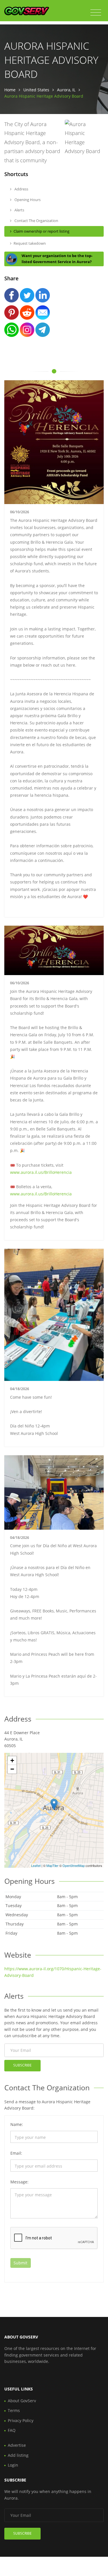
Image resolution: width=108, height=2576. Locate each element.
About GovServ (22, 2401)
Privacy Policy (21, 2420)
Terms (14, 2410)
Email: (16, 2153)
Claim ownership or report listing (41, 231)
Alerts (19, 210)
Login (13, 2465)
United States (36, 90)
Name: (17, 2124)
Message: (19, 2182)
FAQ (12, 2430)
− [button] (12, 1769)
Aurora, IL (66, 90)
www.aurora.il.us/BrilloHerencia (41, 1172)
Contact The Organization (36, 221)
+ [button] (12, 1760)
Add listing (18, 2455)
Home (10, 90)
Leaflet (36, 1865)
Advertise (17, 2445)
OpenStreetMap (74, 1865)
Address (21, 189)
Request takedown (30, 243)
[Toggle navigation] (96, 13)
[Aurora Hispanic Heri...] (54, 1804)
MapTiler (52, 1865)
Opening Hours (27, 200)
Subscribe (22, 2065)
